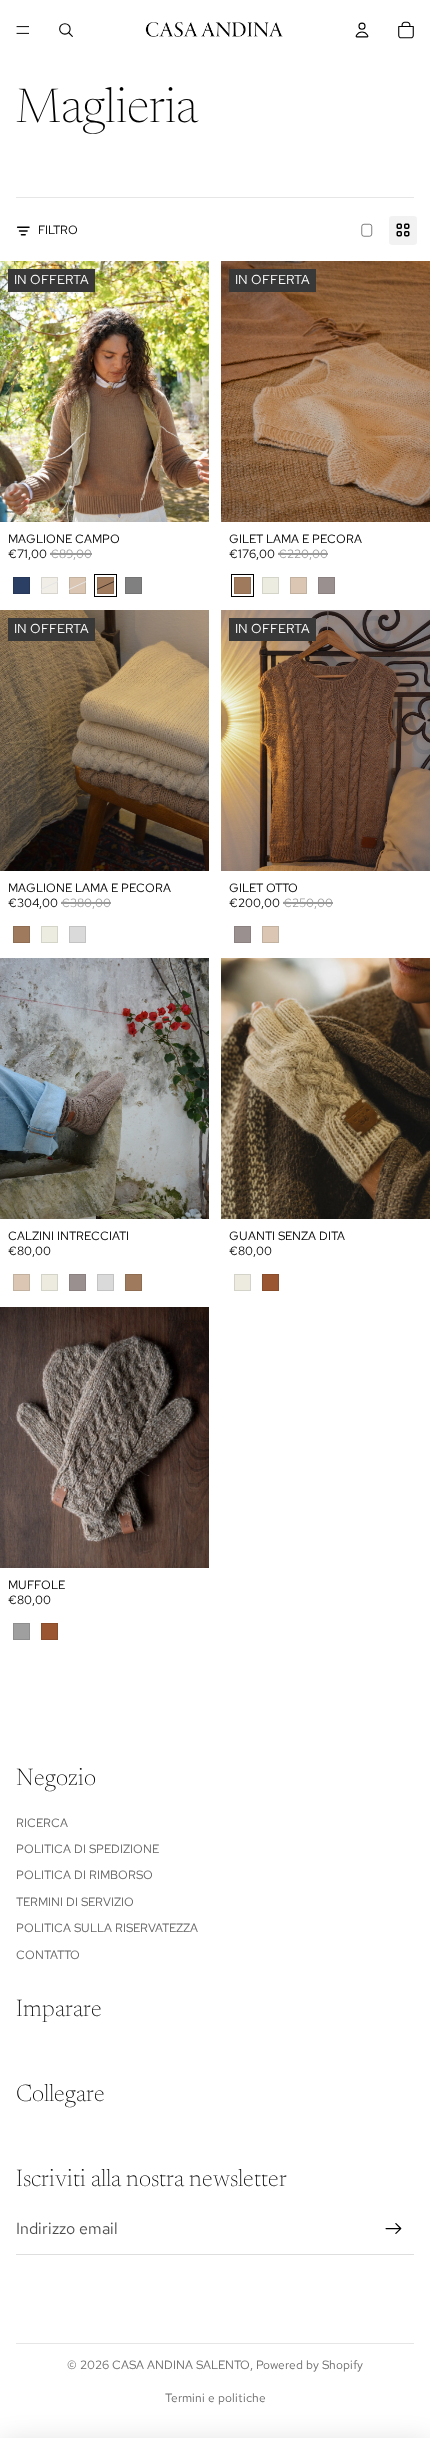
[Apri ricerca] (66, 30)
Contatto (48, 1955)
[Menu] (23, 30)
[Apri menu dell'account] (362, 30)
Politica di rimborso (84, 1875)
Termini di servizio (75, 1902)
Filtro (58, 230)
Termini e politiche (215, 2398)
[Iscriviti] (394, 2229)
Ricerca (42, 1823)
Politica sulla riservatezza (107, 1928)
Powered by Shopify (309, 2365)
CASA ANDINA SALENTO (181, 2365)
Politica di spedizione (87, 1849)
